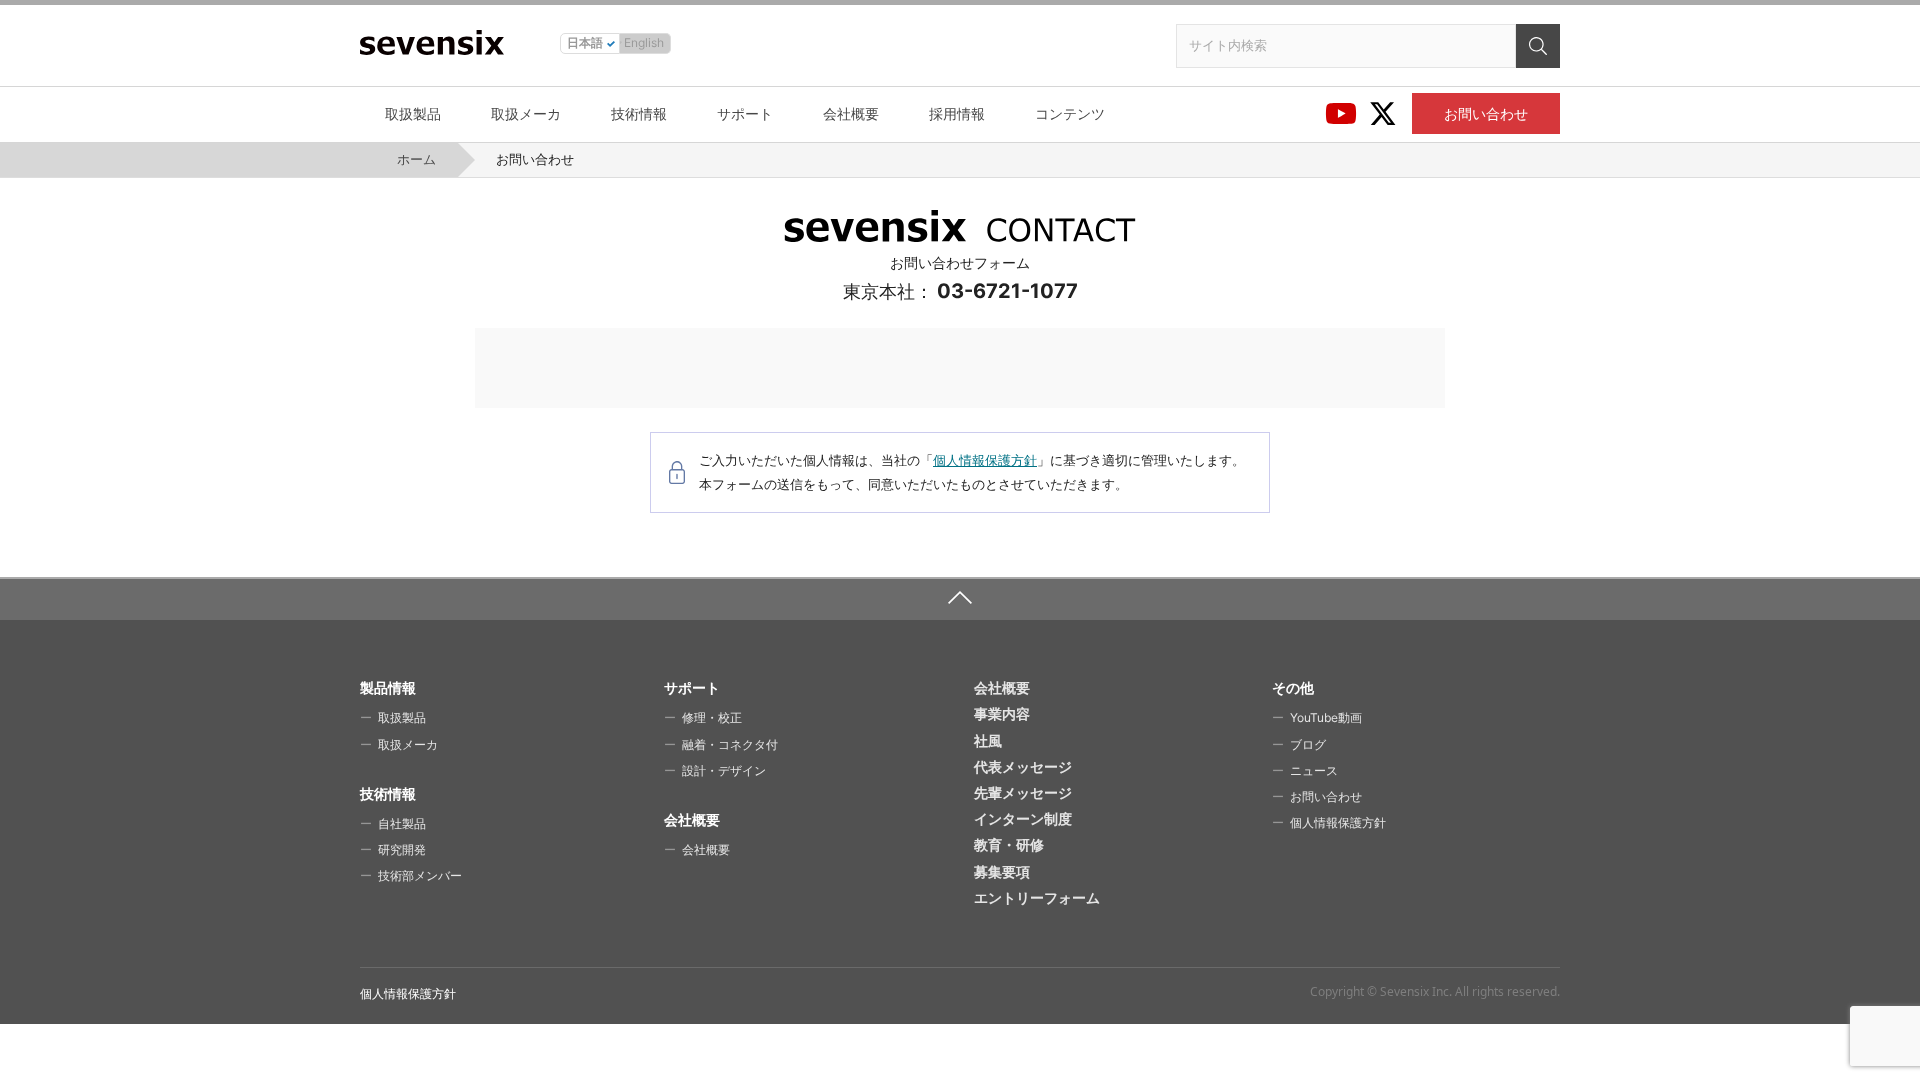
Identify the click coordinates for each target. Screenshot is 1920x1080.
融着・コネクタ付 (730, 744)
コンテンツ (1070, 113)
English (644, 42)
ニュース (1314, 770)
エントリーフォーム (1037, 897)
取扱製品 (413, 113)
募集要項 (1002, 871)
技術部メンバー (420, 875)
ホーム (416, 159)
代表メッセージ (1023, 766)
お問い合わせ (1486, 113)
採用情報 (957, 113)
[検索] (1538, 46)
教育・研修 (1009, 844)
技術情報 (639, 113)
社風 (988, 740)
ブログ (1308, 744)
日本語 (585, 42)
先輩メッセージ (1023, 792)
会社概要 (851, 113)
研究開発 (402, 849)
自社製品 (402, 823)
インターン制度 (1023, 818)
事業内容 (1002, 713)
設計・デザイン (724, 770)
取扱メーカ (526, 113)
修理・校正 (712, 717)
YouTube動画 (1326, 717)
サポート (745, 113)
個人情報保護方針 (985, 460)
